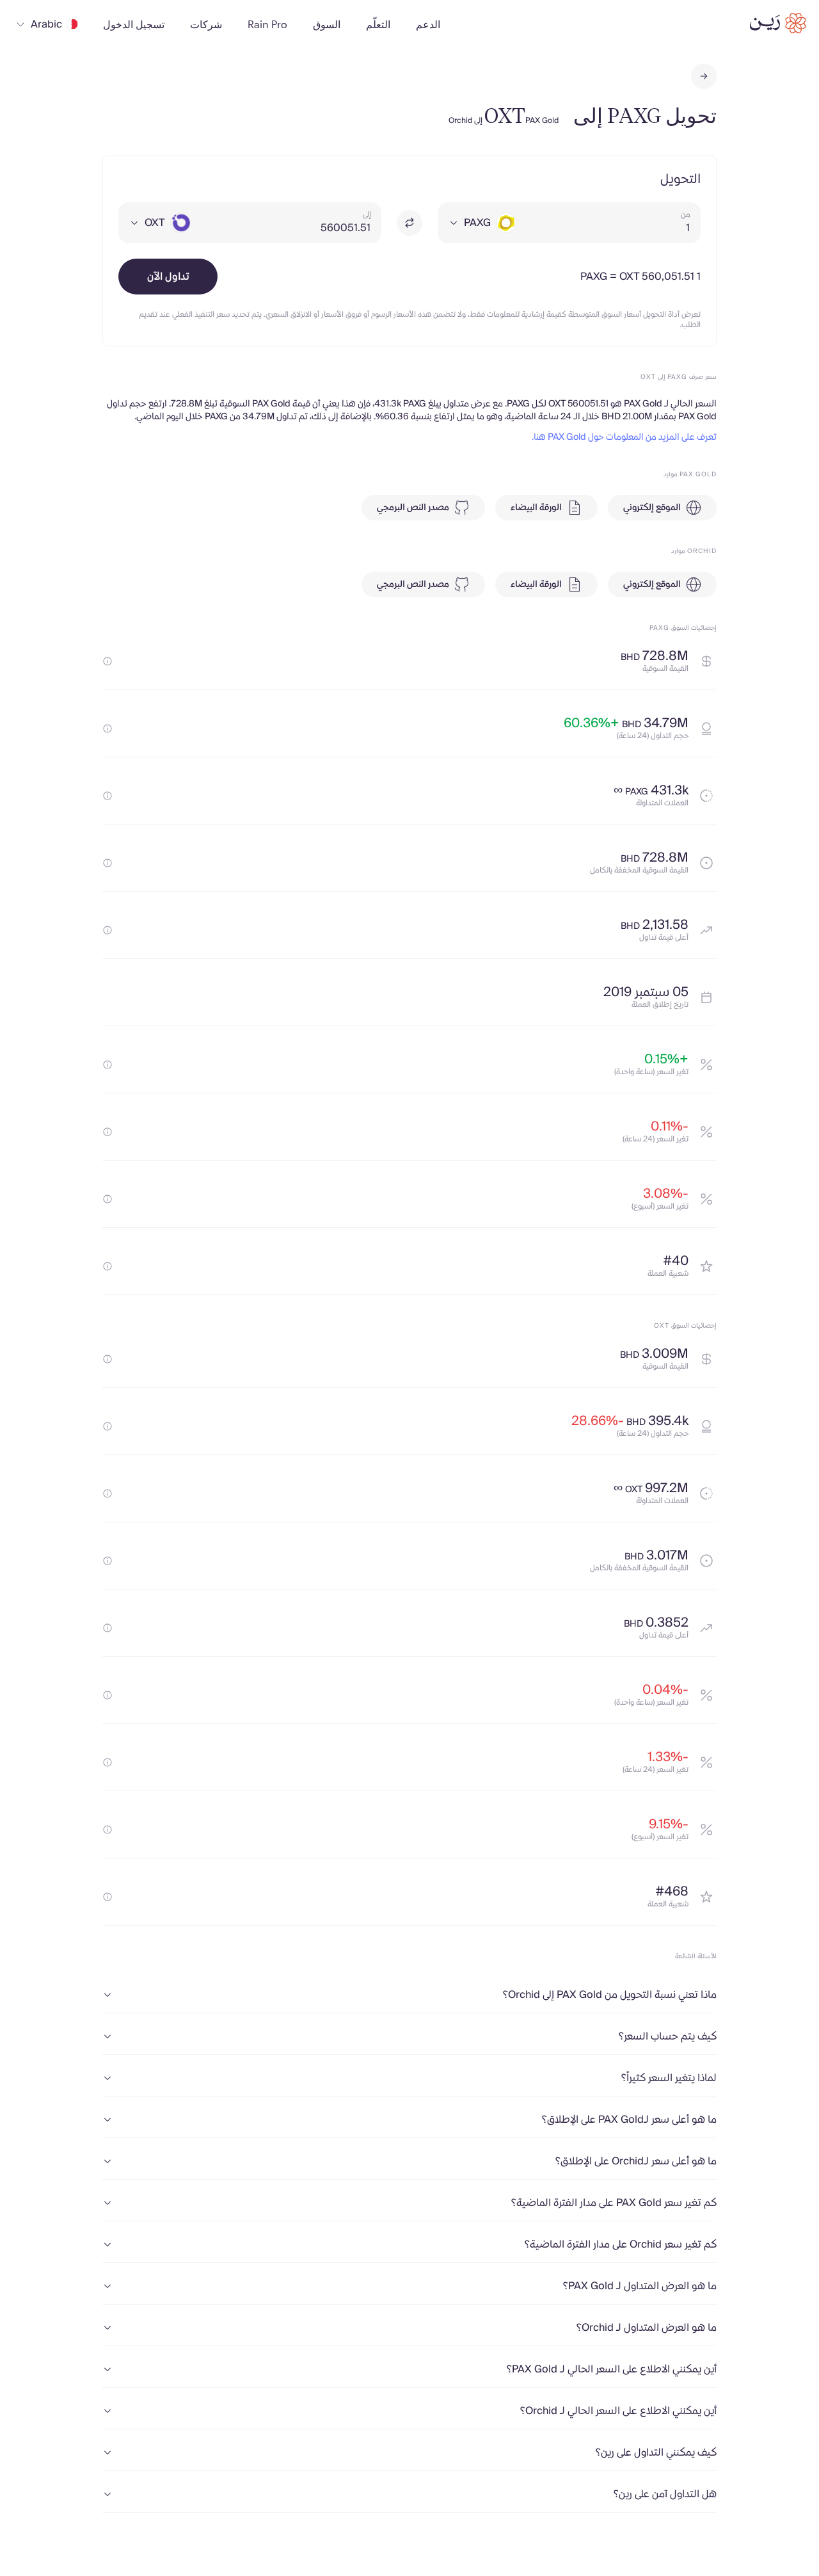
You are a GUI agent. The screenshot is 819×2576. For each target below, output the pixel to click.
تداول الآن (168, 277)
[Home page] (778, 23)
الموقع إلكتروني (652, 508)
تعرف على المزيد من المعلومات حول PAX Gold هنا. (624, 437)
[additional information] (107, 661)
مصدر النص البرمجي (413, 508)
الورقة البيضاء (536, 508)
